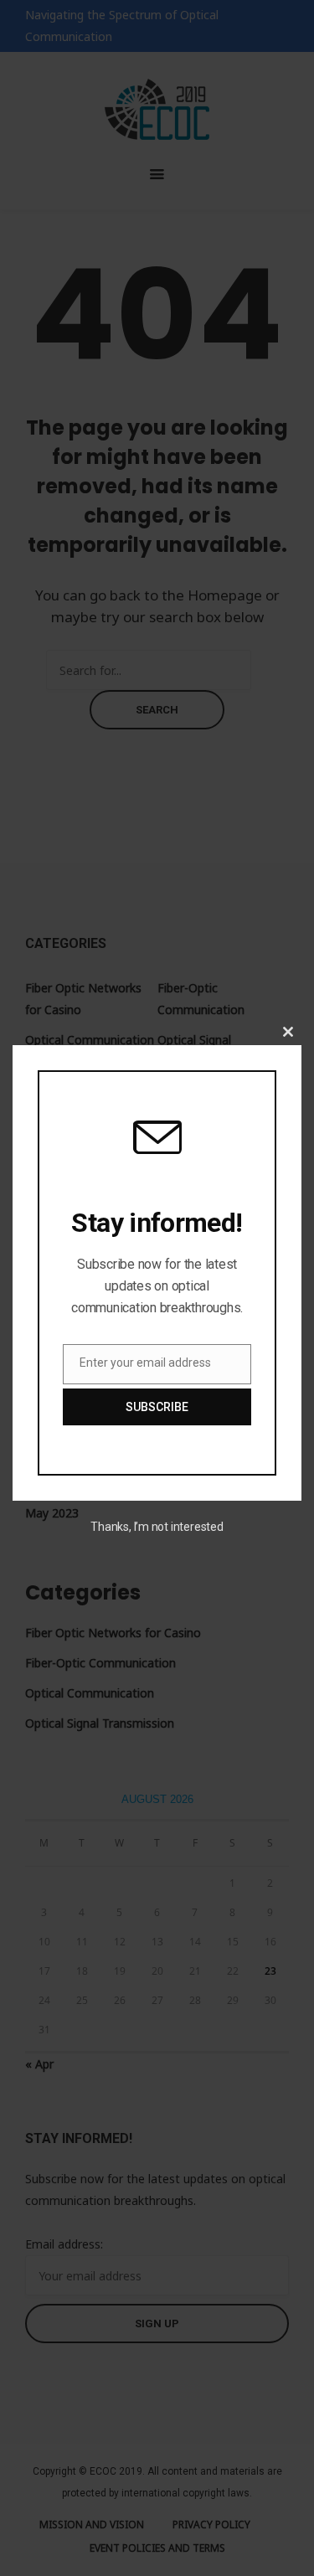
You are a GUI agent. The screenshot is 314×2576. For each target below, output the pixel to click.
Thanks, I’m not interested (157, 1527)
